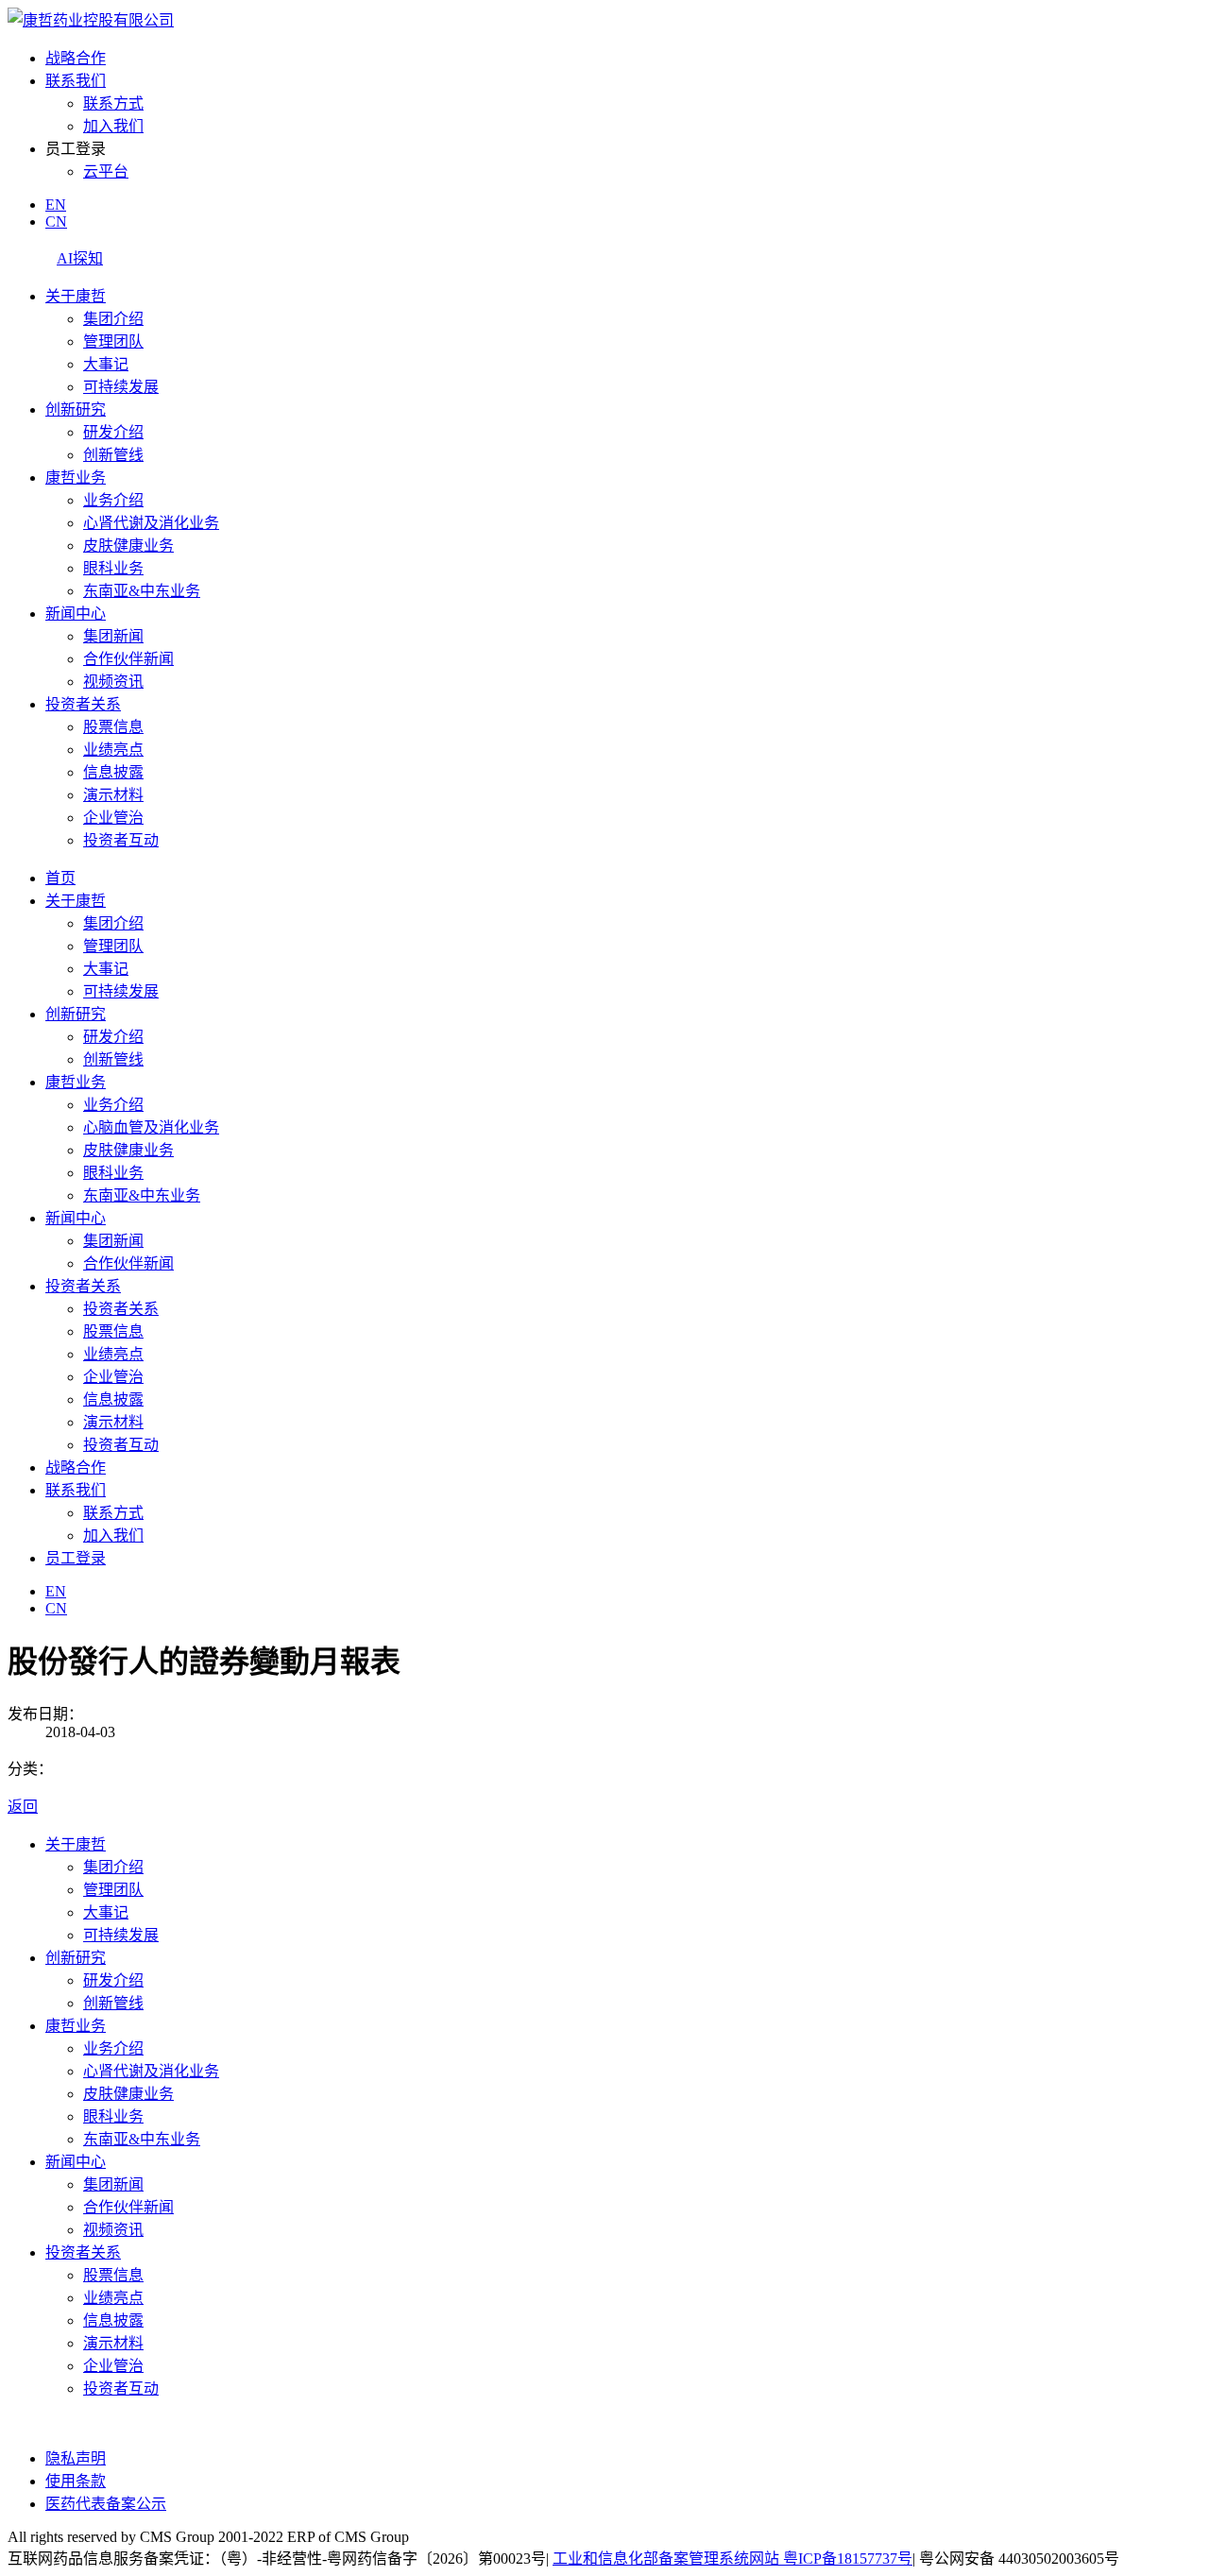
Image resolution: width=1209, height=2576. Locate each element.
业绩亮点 (113, 750)
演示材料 (113, 795)
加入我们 (113, 126)
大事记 (106, 364)
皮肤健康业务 (128, 546)
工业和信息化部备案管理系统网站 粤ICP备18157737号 (732, 2559)
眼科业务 (113, 568)
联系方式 (113, 103)
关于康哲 (76, 296)
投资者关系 (83, 704)
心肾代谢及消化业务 (151, 523)
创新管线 (113, 455)
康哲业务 (76, 478)
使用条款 (76, 2481)
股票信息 (113, 727)
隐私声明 (76, 2458)
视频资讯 (113, 682)
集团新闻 (113, 636)
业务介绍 (113, 500)
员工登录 (76, 1558)
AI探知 (80, 258)
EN (56, 205)
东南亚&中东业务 (142, 591)
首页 (60, 878)
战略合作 (76, 58)
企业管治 (113, 818)
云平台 (106, 171)
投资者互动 (121, 840)
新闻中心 (76, 614)
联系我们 (76, 81)
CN (56, 222)
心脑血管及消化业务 (151, 1127)
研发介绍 (113, 432)
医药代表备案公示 (106, 2504)
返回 (23, 1807)
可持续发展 (121, 387)
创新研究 (76, 409)
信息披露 (113, 772)
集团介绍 (113, 319)
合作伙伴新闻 (128, 659)
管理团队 (113, 341)
